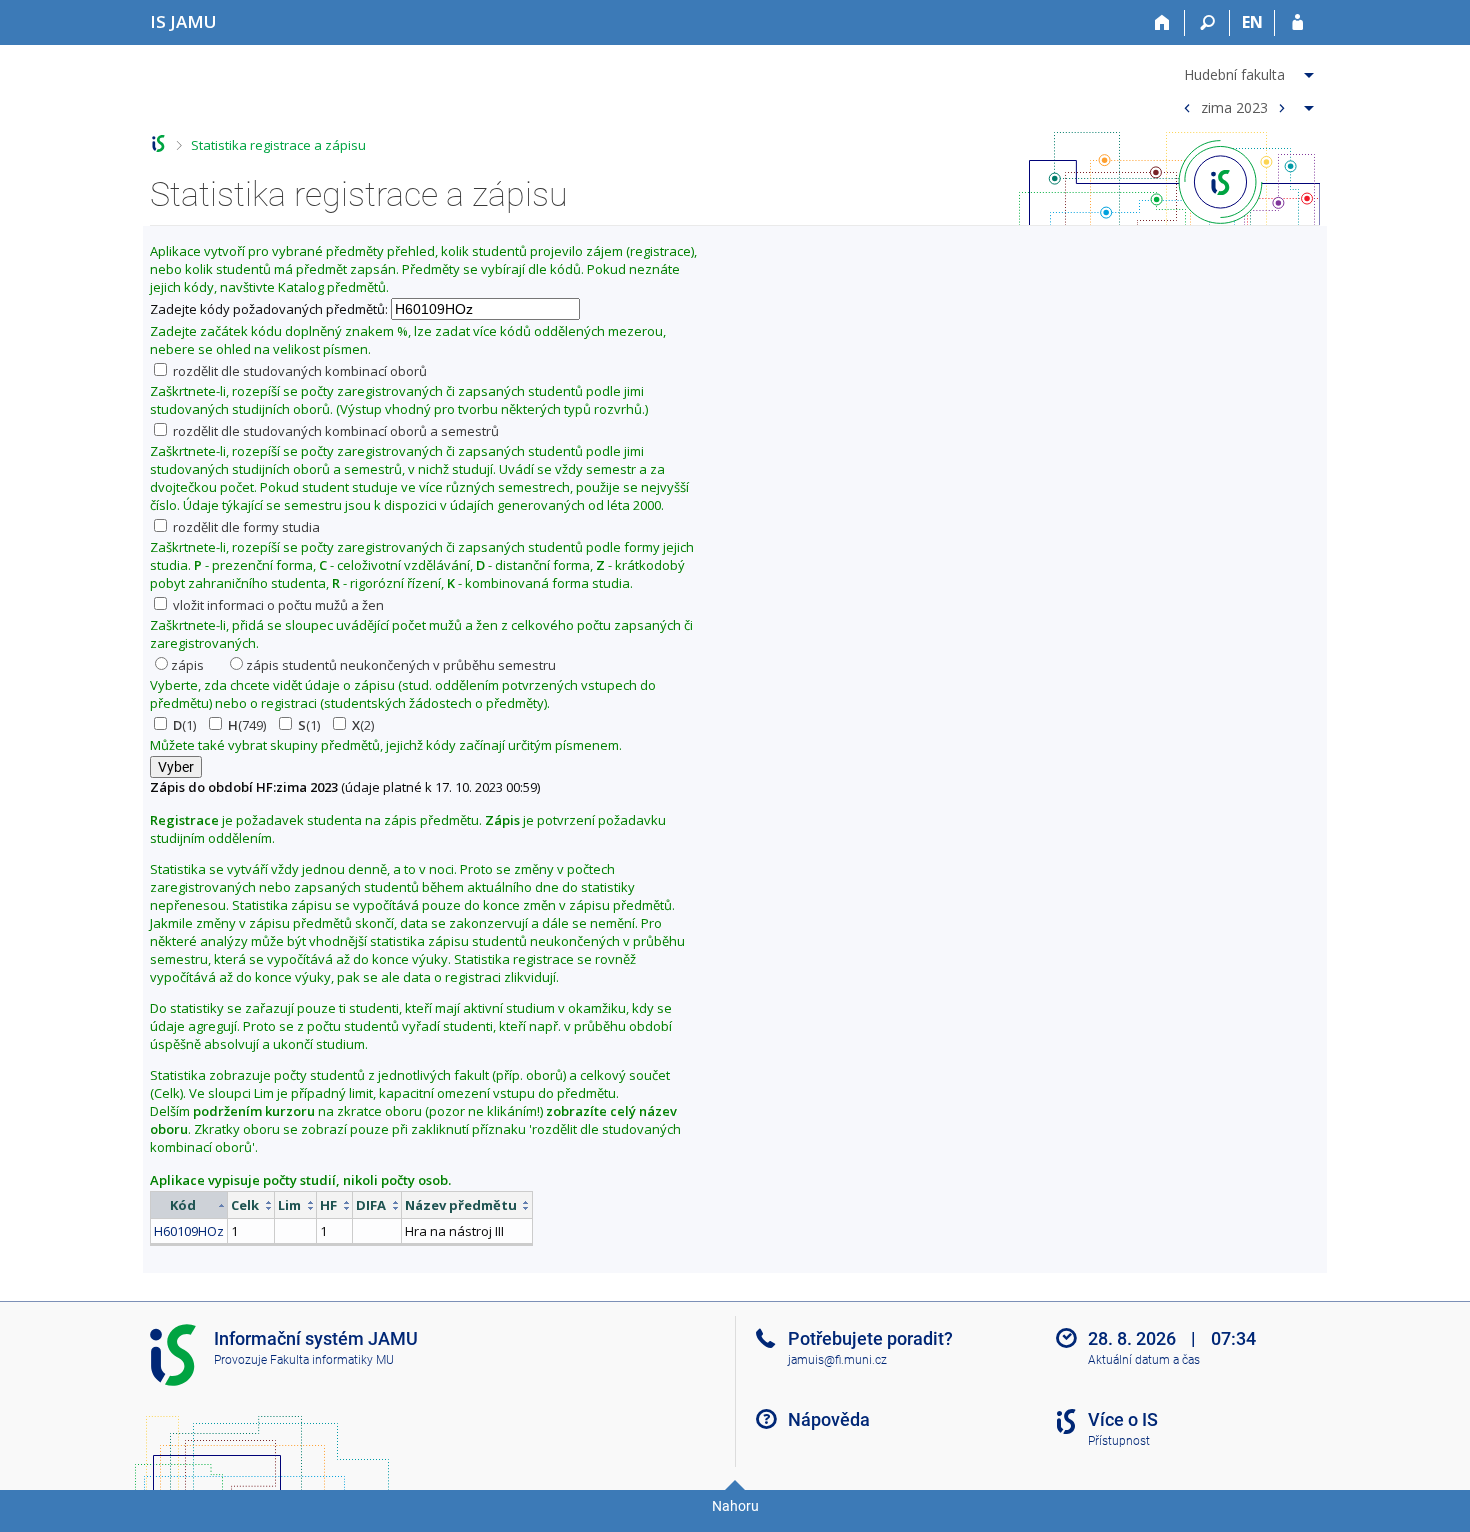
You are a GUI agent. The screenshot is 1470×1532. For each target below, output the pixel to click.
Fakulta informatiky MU (332, 1360)
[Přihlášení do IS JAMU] (1297, 23)
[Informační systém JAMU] (158, 143)
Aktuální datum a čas (1144, 1360)
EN (1252, 22)
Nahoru (735, 1506)
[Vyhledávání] (1207, 23)
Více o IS (1123, 1419)
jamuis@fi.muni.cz (837, 1360)
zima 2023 (1234, 106)
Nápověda (829, 1419)
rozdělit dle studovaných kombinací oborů (298, 371)
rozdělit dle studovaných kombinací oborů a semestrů (334, 431)
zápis (187, 665)
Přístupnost (1119, 1441)
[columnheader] (189, 1205)
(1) (184, 725)
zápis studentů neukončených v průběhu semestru (401, 665)
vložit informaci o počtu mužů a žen (277, 605)
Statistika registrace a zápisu (278, 145)
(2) (363, 725)
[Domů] (1162, 23)
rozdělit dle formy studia (245, 527)
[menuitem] (1246, 71)
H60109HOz (189, 1231)
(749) (247, 725)
